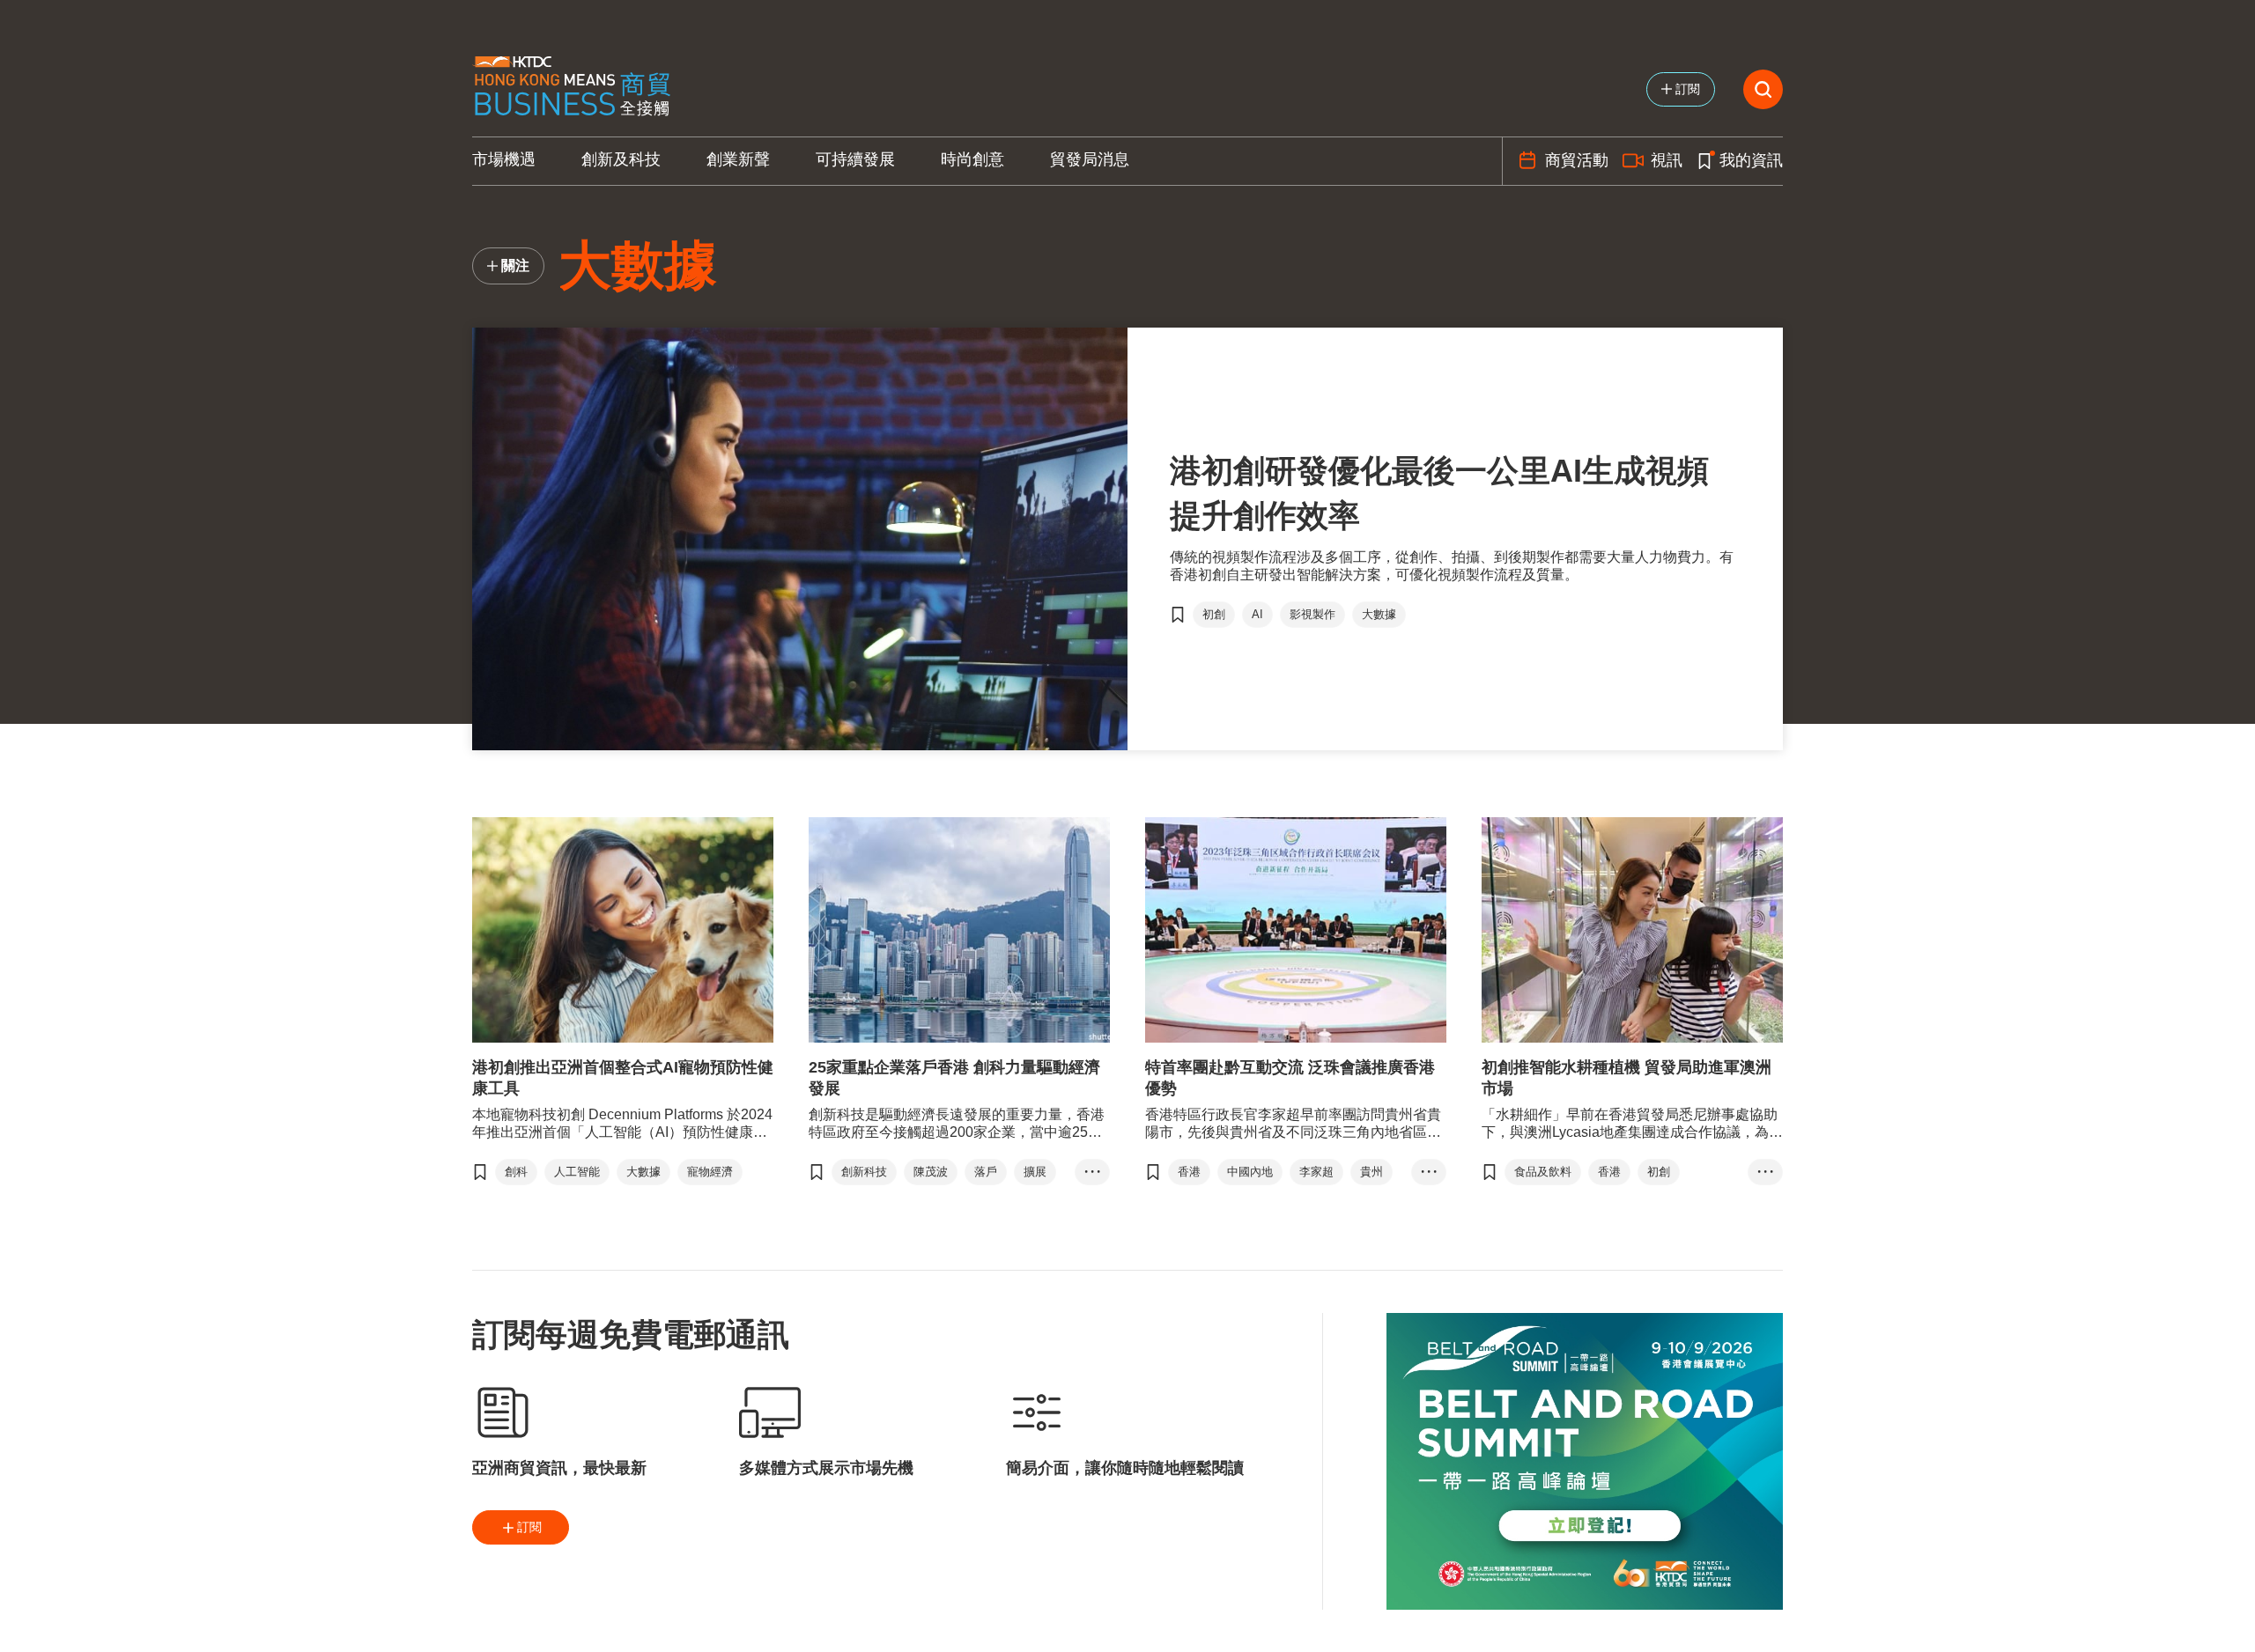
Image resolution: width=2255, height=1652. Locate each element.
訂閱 (529, 1527)
